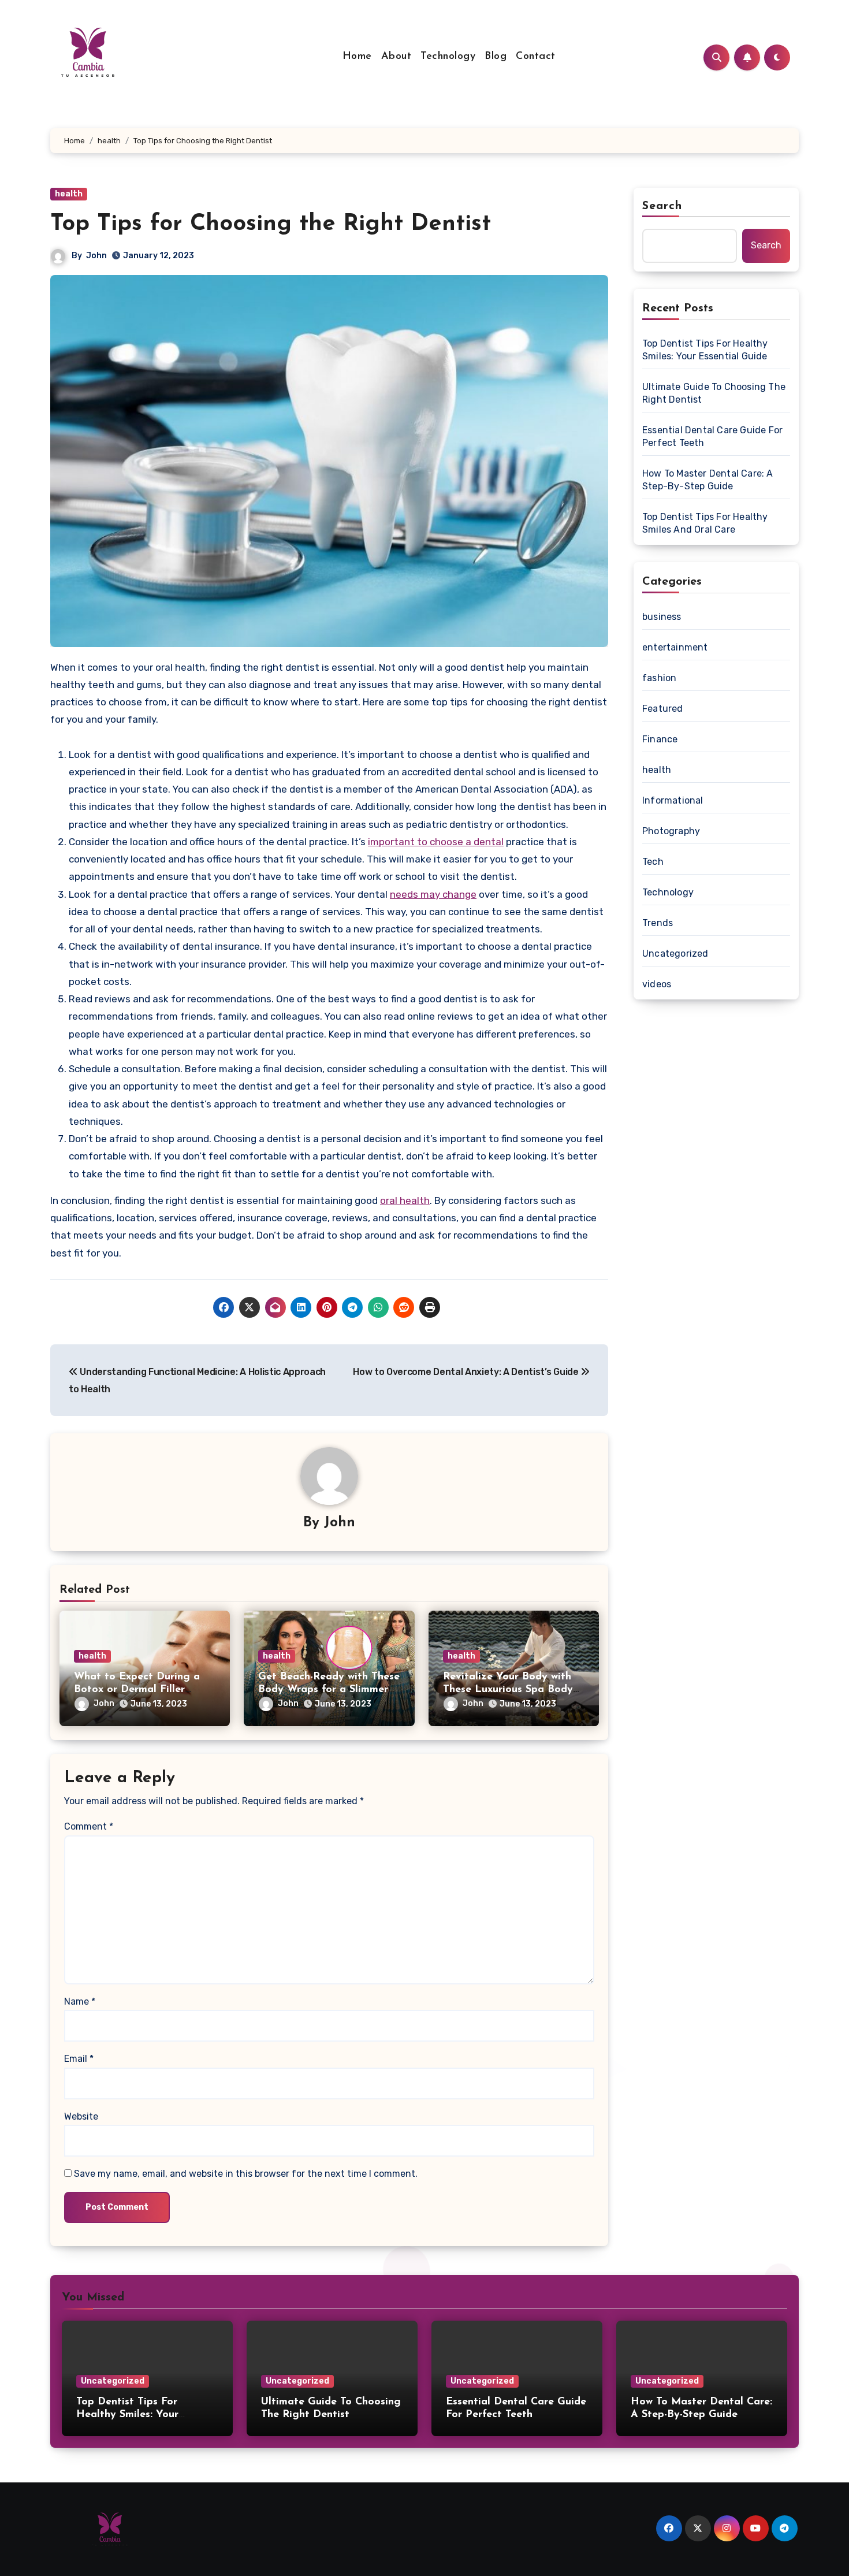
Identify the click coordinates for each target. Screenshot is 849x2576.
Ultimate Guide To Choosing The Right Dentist (714, 393)
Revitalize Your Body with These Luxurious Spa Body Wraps (508, 1690)
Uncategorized (675, 954)
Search (662, 206)
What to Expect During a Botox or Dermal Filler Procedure (137, 1690)
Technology (448, 57)
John (96, 256)
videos (657, 984)
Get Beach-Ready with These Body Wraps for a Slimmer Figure (329, 1690)
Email (79, 2059)
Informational (673, 800)
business (662, 617)
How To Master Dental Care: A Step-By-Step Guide (708, 480)
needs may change (433, 894)
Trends (658, 923)
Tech (653, 862)
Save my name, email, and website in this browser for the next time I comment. (246, 2174)
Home (357, 57)
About (396, 57)
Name (80, 2001)
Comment (89, 1826)
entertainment (675, 647)
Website (81, 2116)
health (69, 194)
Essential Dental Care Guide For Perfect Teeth (712, 436)
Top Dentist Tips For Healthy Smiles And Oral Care (705, 523)
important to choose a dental (436, 842)
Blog (496, 57)
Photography (671, 831)
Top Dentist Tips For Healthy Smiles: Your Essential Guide (705, 350)
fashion (659, 678)
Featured (663, 709)
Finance (660, 739)
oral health (405, 1200)
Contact (536, 57)
